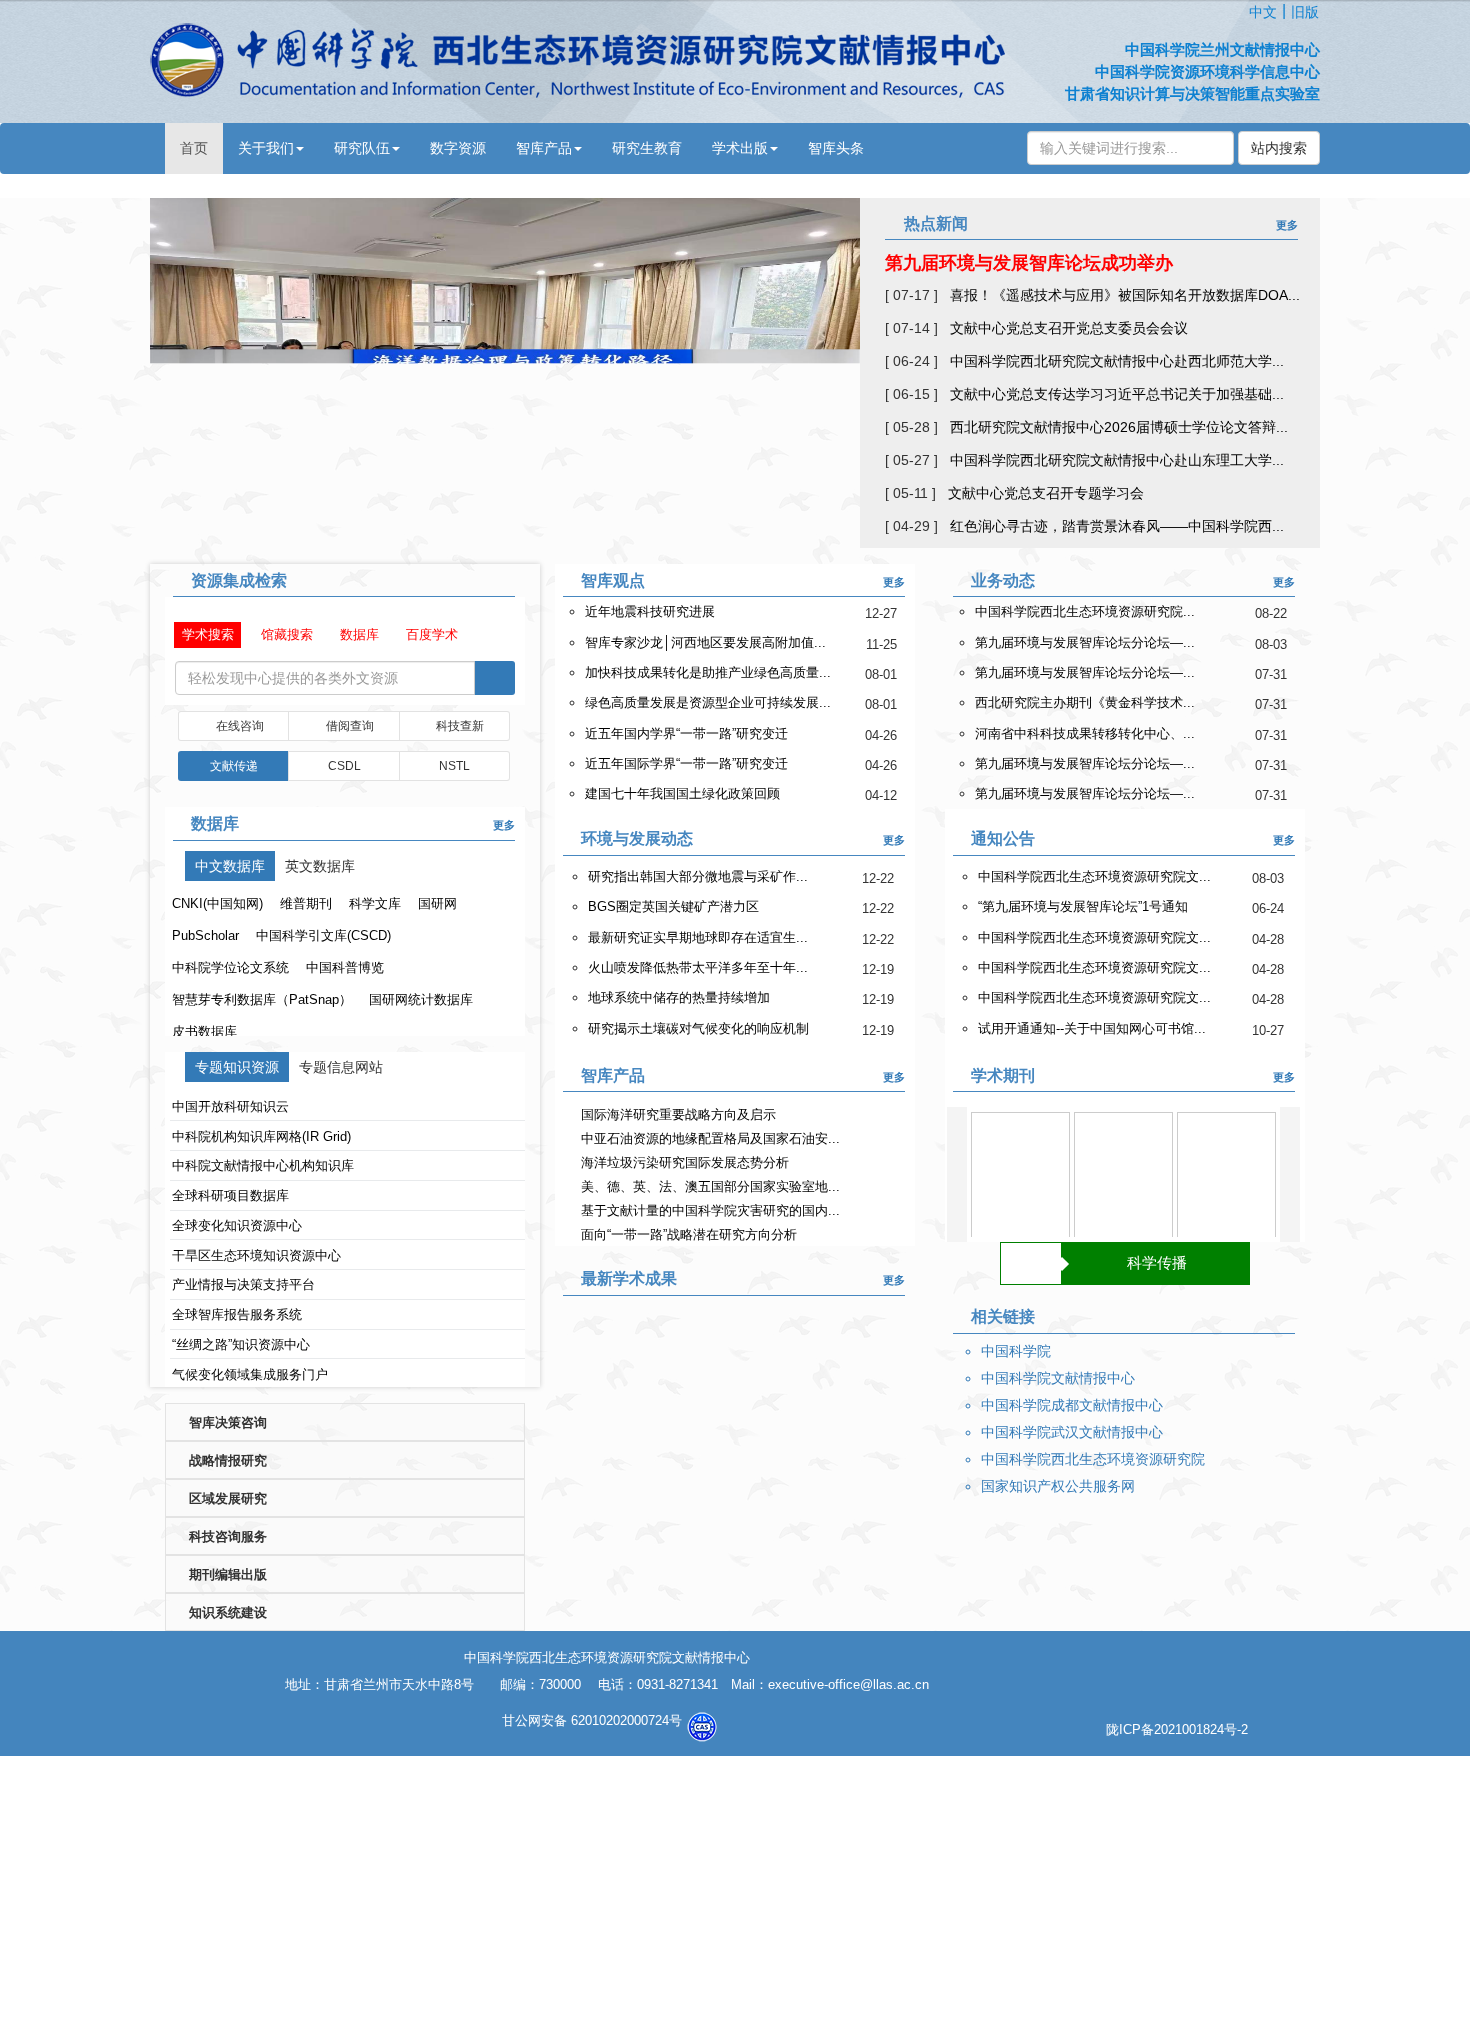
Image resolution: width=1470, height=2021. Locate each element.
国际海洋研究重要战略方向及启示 (678, 1114)
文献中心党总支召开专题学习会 (1046, 493)
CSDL (344, 766)
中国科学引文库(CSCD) (323, 935)
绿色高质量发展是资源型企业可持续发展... (708, 702)
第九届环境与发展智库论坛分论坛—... (1085, 642)
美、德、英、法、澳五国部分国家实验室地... (710, 1186)
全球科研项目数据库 (230, 1195)
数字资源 (458, 148)
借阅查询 (350, 726)
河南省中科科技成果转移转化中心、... (1085, 733)
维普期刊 (306, 903)
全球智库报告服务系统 (237, 1314)
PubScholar (205, 935)
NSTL (454, 766)
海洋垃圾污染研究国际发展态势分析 (685, 1162)
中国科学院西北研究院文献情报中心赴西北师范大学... (1117, 361)
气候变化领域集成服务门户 (250, 1374)
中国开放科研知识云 (230, 1106)
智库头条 (836, 148)
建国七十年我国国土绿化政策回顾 (682, 793)
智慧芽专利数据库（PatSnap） (262, 999)
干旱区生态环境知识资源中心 (256, 1255)
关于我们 (266, 148)
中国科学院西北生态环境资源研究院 (1093, 1459)
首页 (194, 148)
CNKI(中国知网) (217, 903)
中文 (1263, 12)
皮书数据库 (204, 1031)
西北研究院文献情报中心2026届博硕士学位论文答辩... (1119, 427)
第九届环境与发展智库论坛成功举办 (1029, 263)
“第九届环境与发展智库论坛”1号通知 (1083, 906)
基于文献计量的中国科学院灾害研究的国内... (710, 1210)
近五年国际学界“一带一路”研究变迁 (686, 763)
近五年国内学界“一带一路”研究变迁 (686, 733)
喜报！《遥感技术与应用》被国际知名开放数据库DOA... (1125, 295)
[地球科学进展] (1226, 1179)
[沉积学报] (1123, 1179)
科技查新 (460, 726)
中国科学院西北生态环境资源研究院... (1085, 611)
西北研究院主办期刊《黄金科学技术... (1085, 702)
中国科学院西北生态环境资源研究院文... (1094, 876)
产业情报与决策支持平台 (243, 1284)
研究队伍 (362, 148)
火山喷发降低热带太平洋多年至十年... (698, 967)
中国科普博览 (345, 967)
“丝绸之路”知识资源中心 (241, 1344)
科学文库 (375, 903)
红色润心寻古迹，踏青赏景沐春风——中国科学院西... (1117, 526)
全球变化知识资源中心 (237, 1225)
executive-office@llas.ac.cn (848, 1684)
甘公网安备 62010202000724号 (594, 1720)
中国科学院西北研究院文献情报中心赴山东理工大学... (1117, 460)
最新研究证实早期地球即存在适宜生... (698, 937)
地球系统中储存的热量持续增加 (679, 997)
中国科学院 (1016, 1351)
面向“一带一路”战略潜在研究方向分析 (689, 1234)
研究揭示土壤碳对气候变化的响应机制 (698, 1028)
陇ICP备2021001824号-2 (1177, 1729)
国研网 (437, 903)
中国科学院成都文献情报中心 (1072, 1405)
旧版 (1305, 12)
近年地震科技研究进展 (650, 611)
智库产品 (544, 148)
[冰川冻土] (1020, 1179)
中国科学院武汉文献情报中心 (1072, 1432)
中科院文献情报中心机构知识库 (263, 1165)
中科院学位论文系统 (230, 967)
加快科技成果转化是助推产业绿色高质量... (708, 672)
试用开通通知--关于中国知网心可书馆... (1092, 1028)
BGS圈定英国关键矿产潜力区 (673, 906)
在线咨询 (239, 726)
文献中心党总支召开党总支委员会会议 (1069, 328)
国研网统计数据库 (421, 999)
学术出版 (740, 148)
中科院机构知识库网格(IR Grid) (261, 1136)
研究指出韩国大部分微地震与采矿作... (698, 876)
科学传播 (1157, 1262)
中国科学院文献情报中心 (1058, 1378)
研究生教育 (647, 148)
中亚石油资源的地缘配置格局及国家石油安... (710, 1138)
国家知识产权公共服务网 (1058, 1486)
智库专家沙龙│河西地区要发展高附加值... (705, 642)
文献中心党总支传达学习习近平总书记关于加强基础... (1117, 394)
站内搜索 (1279, 148)
